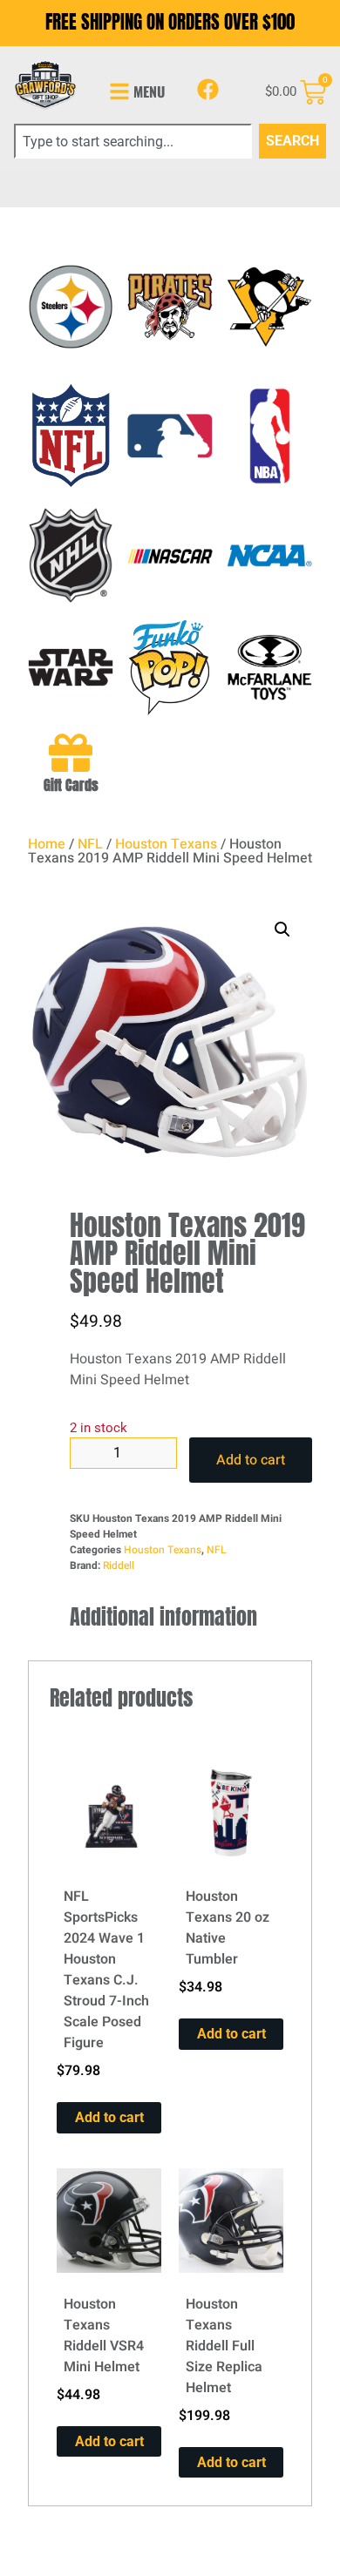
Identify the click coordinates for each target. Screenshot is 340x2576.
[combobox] (133, 141)
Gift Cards (71, 785)
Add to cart (251, 1460)
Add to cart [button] (109, 2117)
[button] (282, 930)
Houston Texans (166, 844)
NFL (90, 844)
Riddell (119, 1565)
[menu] (119, 91)
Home (47, 844)
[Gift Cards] (71, 753)
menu (149, 91)
